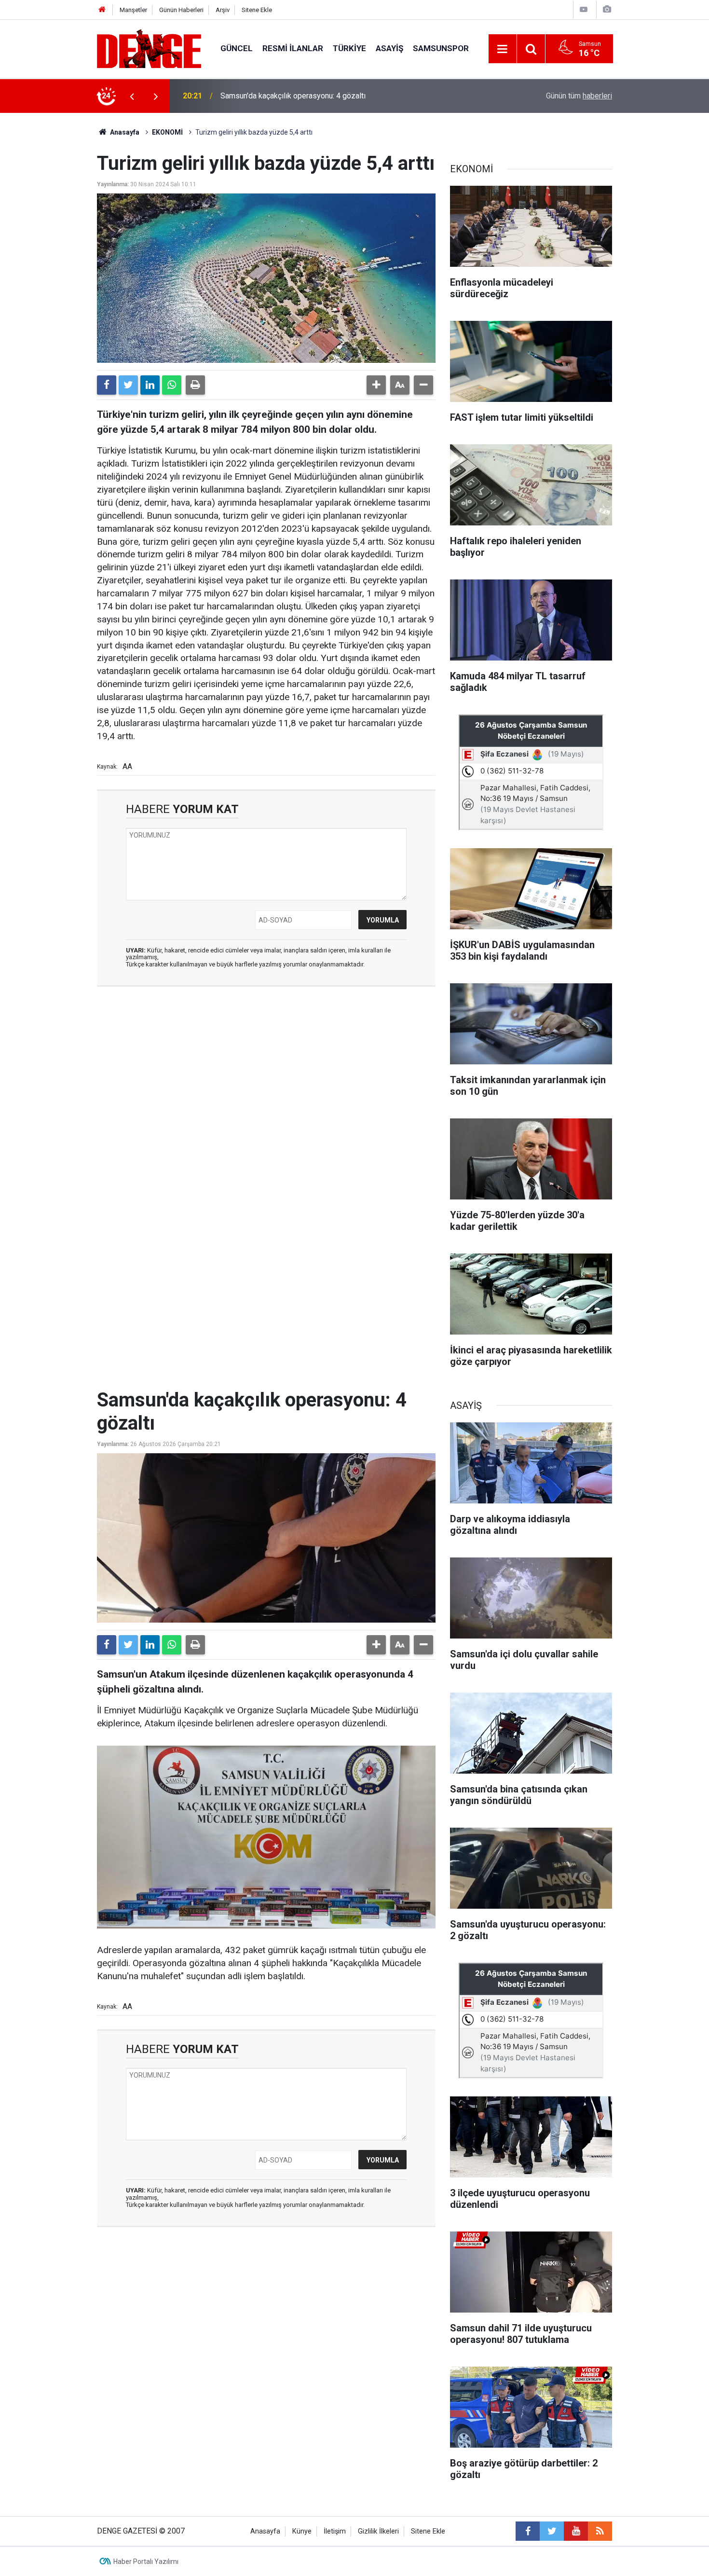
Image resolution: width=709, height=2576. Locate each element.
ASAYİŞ (389, 48)
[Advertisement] (266, 1080)
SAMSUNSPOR (441, 48)
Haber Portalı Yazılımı (146, 2562)
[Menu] (503, 49)
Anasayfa (124, 132)
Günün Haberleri (181, 10)
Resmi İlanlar (293, 48)
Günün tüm (579, 96)
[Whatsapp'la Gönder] (172, 385)
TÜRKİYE (349, 48)
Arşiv (223, 10)
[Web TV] (584, 9)
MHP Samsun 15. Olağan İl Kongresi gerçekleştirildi (307, 96)
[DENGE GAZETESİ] (149, 48)
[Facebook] (107, 385)
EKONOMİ (167, 132)
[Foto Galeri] (607, 9)
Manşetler (133, 10)
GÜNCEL (237, 48)
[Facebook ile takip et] (528, 2531)
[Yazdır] (195, 385)
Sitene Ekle (257, 10)
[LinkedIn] (150, 385)
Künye (302, 2531)
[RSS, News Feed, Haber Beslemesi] (600, 2531)
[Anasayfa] (102, 10)
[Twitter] (128, 385)
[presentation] (132, 96)
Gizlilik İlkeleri (378, 2531)
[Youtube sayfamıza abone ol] (576, 2531)
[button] (376, 385)
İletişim (335, 2531)
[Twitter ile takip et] (552, 2531)
